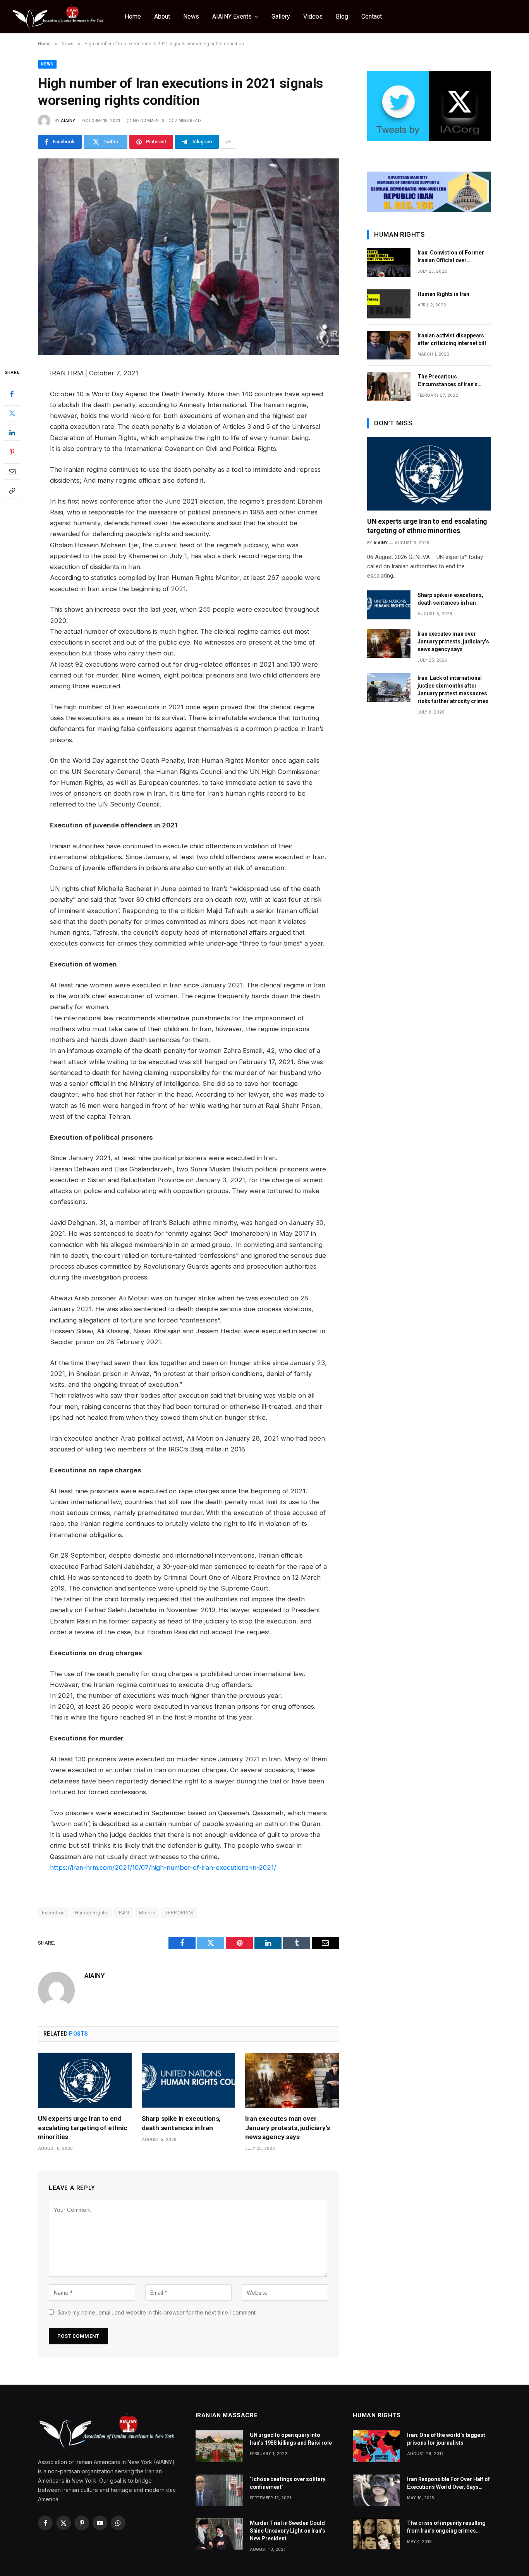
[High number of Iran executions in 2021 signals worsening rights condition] (188, 257)
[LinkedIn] (12, 432)
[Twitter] (12, 413)
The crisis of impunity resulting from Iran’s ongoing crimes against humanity (446, 2527)
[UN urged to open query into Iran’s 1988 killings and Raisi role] (219, 2446)
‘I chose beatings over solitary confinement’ (288, 2483)
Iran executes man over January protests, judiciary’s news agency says (287, 2127)
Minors (147, 1913)
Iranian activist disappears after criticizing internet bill (452, 339)
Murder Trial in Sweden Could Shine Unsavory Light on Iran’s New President (288, 2531)
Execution (53, 1913)
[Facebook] (12, 394)
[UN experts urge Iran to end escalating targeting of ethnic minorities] (85, 2081)
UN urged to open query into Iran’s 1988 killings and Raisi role (291, 2439)
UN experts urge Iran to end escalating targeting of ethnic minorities (83, 2127)
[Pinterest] (12, 452)
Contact (372, 16)
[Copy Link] (12, 490)
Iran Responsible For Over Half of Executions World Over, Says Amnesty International (448, 2483)
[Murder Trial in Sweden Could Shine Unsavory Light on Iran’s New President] (219, 2534)
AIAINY (68, 120)
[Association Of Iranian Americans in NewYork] (58, 17)
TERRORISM (179, 1913)
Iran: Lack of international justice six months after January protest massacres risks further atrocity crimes (453, 690)
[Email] (12, 471)
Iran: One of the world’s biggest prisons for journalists (446, 2439)
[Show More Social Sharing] (228, 142)
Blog (342, 16)
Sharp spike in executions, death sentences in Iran (181, 2123)
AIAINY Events (232, 16)
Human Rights (91, 1913)
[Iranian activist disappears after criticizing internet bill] (389, 345)
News (191, 16)
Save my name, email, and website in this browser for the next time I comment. (157, 2312)
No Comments (149, 120)
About (162, 16)
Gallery (281, 16)
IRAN (123, 1913)
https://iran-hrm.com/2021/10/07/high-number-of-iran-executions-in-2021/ (163, 1868)
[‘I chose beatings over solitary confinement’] (219, 2490)
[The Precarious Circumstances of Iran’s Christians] (389, 386)
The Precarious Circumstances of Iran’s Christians (447, 381)
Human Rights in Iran (443, 294)
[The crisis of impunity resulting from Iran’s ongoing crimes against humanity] (376, 2534)
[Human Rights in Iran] (389, 304)
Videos (313, 16)
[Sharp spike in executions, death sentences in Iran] (189, 2081)
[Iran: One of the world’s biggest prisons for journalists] (376, 2446)
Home (133, 16)
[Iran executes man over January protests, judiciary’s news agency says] (292, 2081)
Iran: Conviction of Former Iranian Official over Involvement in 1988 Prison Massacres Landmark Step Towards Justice (452, 257)
